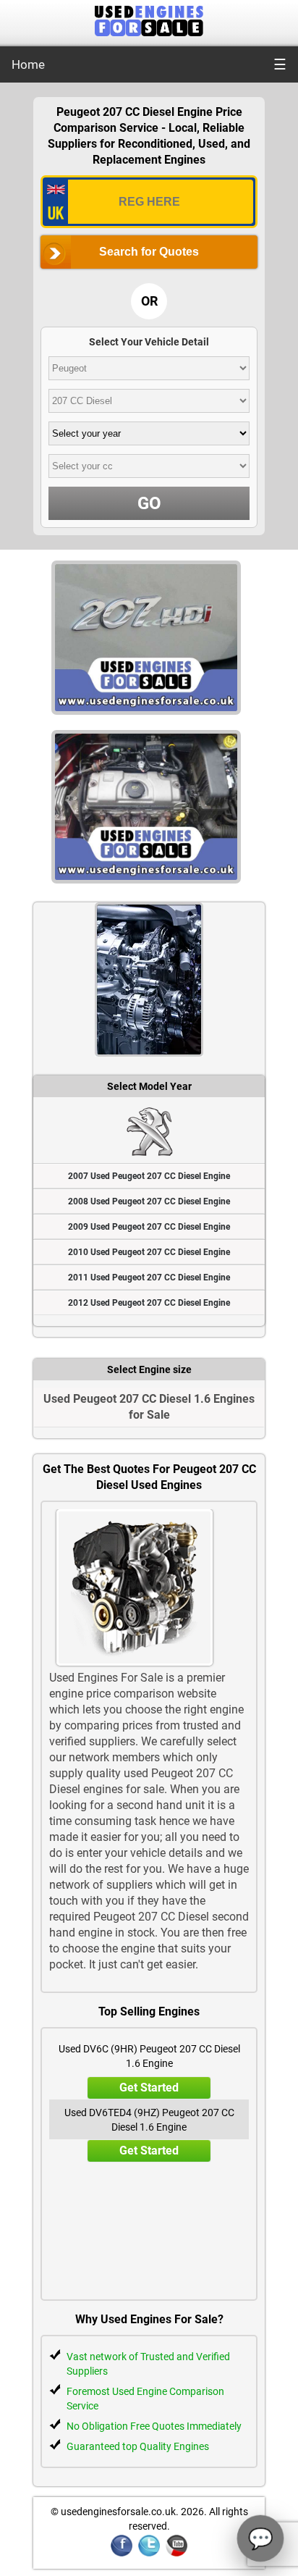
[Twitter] (149, 2554)
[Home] (149, 32)
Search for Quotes (149, 252)
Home (28, 64)
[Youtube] (176, 2554)
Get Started (149, 2088)
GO (149, 503)
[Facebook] (122, 2554)
